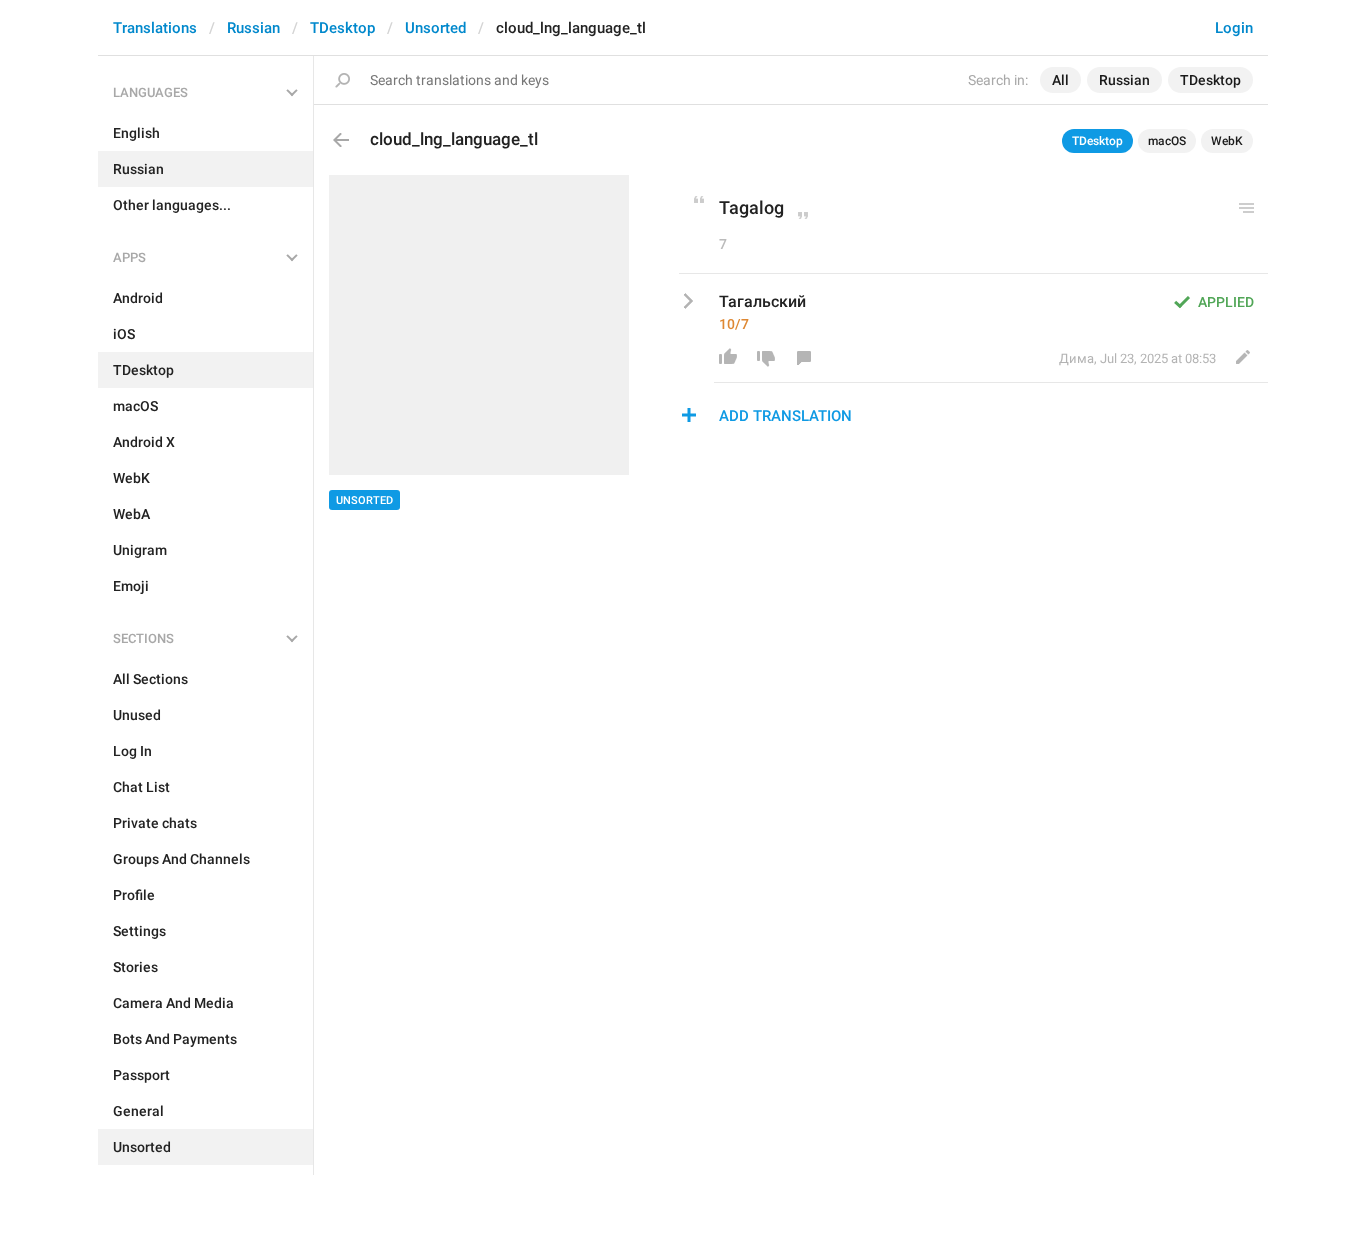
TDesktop (342, 28)
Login (1234, 28)
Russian (253, 28)
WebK (1227, 141)
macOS (1167, 141)
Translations (155, 28)
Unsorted (435, 28)
